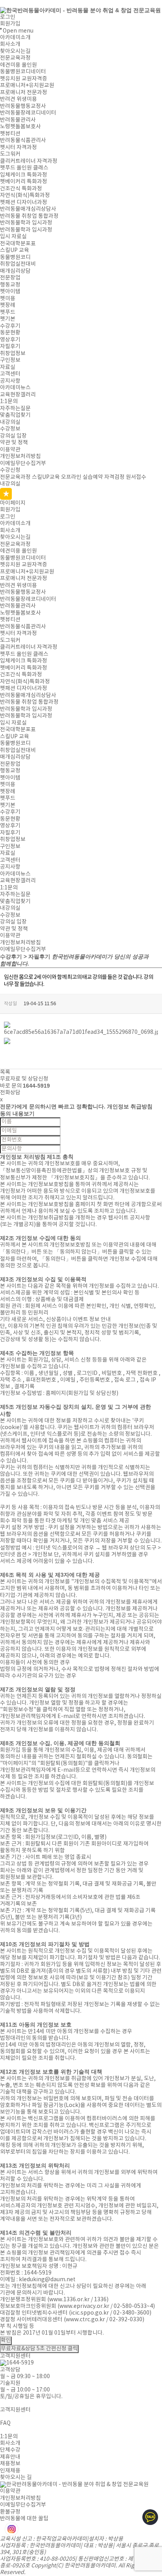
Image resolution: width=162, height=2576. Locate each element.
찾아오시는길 (15, 51)
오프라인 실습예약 (82, 477)
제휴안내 (10, 2457)
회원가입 (10, 24)
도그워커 (10, 154)
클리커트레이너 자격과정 (29, 161)
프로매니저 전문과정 (24, 93)
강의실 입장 (13, 436)
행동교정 (10, 285)
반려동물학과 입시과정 (26, 223)
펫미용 (8, 299)
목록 (5, 1072)
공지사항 (10, 381)
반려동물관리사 (18, 120)
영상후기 (10, 340)
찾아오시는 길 (16, 2477)
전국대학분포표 (18, 244)
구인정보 (10, 360)
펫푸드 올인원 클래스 (24, 168)
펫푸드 (8, 312)
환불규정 (10, 2512)
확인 (6, 2340)
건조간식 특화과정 (21, 189)
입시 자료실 (13, 237)
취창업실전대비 (18, 264)
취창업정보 (13, 354)
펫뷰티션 (10, 134)
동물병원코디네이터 (23, 72)
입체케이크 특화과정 (24, 175)
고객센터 (10, 374)
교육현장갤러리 (18, 395)
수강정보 (10, 429)
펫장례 (8, 305)
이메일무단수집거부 (23, 464)
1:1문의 (9, 402)
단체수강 (10, 2450)
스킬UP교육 (46, 477)
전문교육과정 (15, 58)
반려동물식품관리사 (23, 141)
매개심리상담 (15, 271)
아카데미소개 (15, 38)
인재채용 (10, 2471)
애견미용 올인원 (18, 65)
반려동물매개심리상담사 (28, 209)
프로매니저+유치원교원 (27, 86)
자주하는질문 (15, 409)
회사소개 (10, 44)
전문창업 (10, 278)
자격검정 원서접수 (125, 477)
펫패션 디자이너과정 (24, 203)
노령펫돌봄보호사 (20, 127)
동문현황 (10, 333)
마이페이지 (13, 503)
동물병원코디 (15, 257)
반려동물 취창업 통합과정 (29, 216)
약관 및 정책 (14, 443)
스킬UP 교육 (15, 250)
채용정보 (10, 2464)
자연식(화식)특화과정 (25, 195)
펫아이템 (10, 292)
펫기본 (8, 319)
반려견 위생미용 (18, 99)
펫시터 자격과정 (18, 148)
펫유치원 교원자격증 (24, 79)
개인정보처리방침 (20, 456)
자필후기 (10, 347)
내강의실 (10, 422)
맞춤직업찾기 (15, 415)
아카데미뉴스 (15, 388)
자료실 (8, 367)
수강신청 (10, 470)
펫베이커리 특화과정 (24, 182)
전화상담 (10, 1093)
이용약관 (10, 450)
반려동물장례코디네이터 (28, 113)
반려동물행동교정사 (23, 106)
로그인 (8, 17)
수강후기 (10, 326)
